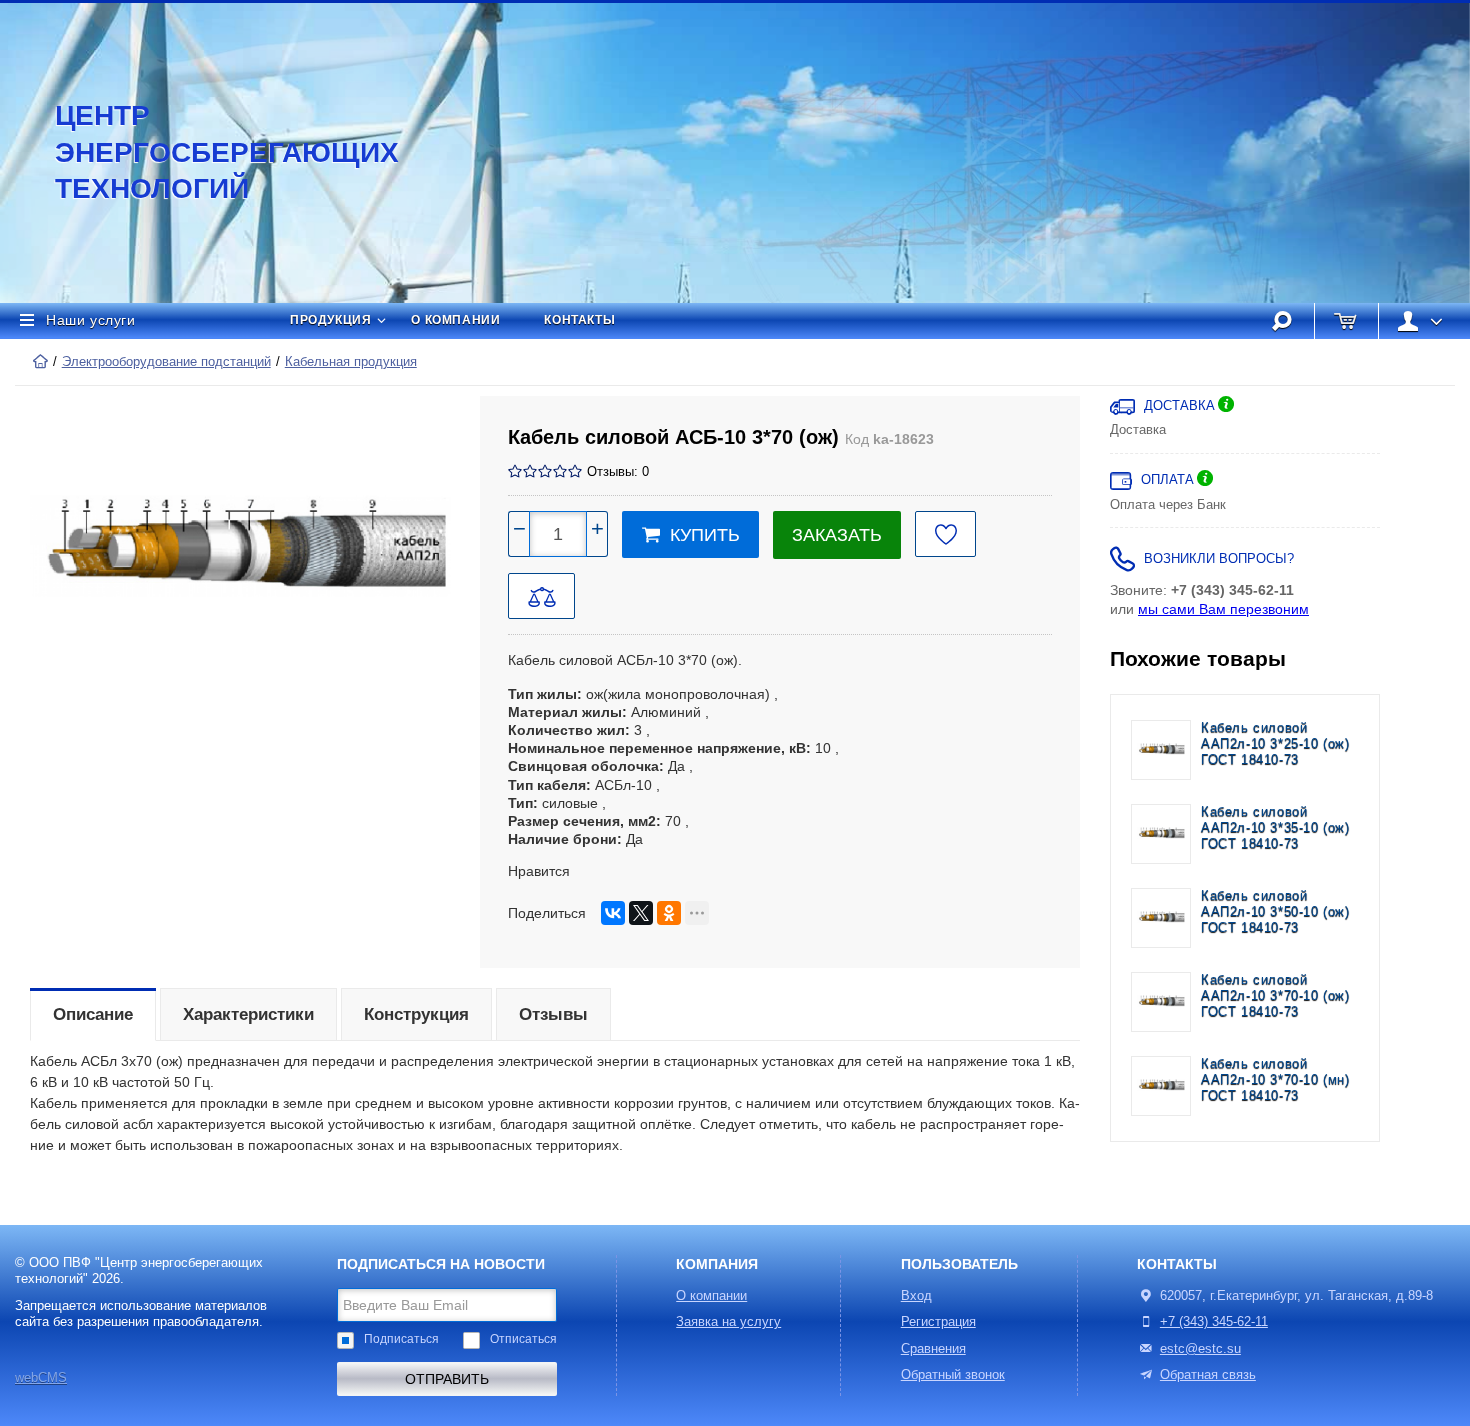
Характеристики (248, 1014)
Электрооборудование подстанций (166, 362)
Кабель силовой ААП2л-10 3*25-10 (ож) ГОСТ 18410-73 (1275, 744)
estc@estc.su (1200, 1349)
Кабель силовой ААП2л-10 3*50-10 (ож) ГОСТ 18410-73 (1275, 912)
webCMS (41, 1378)
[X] (641, 913)
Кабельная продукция (351, 362)
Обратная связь (1208, 1375)
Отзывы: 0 (618, 472)
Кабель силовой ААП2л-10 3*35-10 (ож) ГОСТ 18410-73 (1275, 828)
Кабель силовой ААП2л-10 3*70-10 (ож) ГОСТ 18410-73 (1275, 996)
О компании (455, 320)
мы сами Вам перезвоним (1223, 609)
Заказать (837, 535)
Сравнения (933, 1349)
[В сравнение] (541, 596)
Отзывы (553, 1014)
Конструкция (416, 1014)
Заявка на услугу (728, 1322)
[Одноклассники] (669, 913)
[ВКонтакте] (613, 913)
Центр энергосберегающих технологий (205, 152)
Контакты (579, 320)
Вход (916, 1296)
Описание (93, 1014)
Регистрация (938, 1322)
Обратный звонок (953, 1375)
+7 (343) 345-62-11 (1214, 1322)
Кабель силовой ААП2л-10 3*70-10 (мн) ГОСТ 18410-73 (1275, 1080)
